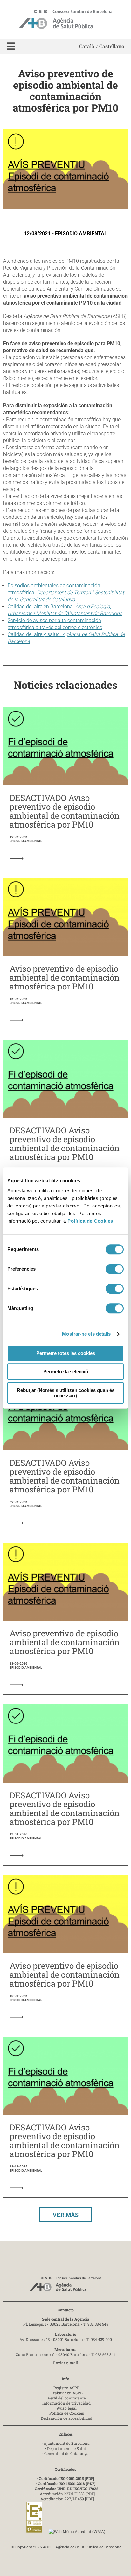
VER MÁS (65, 2215)
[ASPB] (65, 2286)
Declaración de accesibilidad (66, 2418)
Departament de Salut (66, 2448)
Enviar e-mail (66, 2363)
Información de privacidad (66, 2403)
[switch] (115, 1269)
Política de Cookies (90, 1221)
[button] (11, 46)
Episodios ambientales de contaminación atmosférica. (66, 592)
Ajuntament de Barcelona (67, 2443)
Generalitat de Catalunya (66, 2453)
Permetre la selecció (66, 1372)
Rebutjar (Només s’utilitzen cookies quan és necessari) (66, 1393)
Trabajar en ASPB (67, 2393)
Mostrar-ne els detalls (86, 1334)
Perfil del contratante (67, 2398)
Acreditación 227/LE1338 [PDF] (67, 2494)
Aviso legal (67, 2408)
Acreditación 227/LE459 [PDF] (67, 2499)
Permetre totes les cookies (66, 1353)
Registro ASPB (66, 2388)
